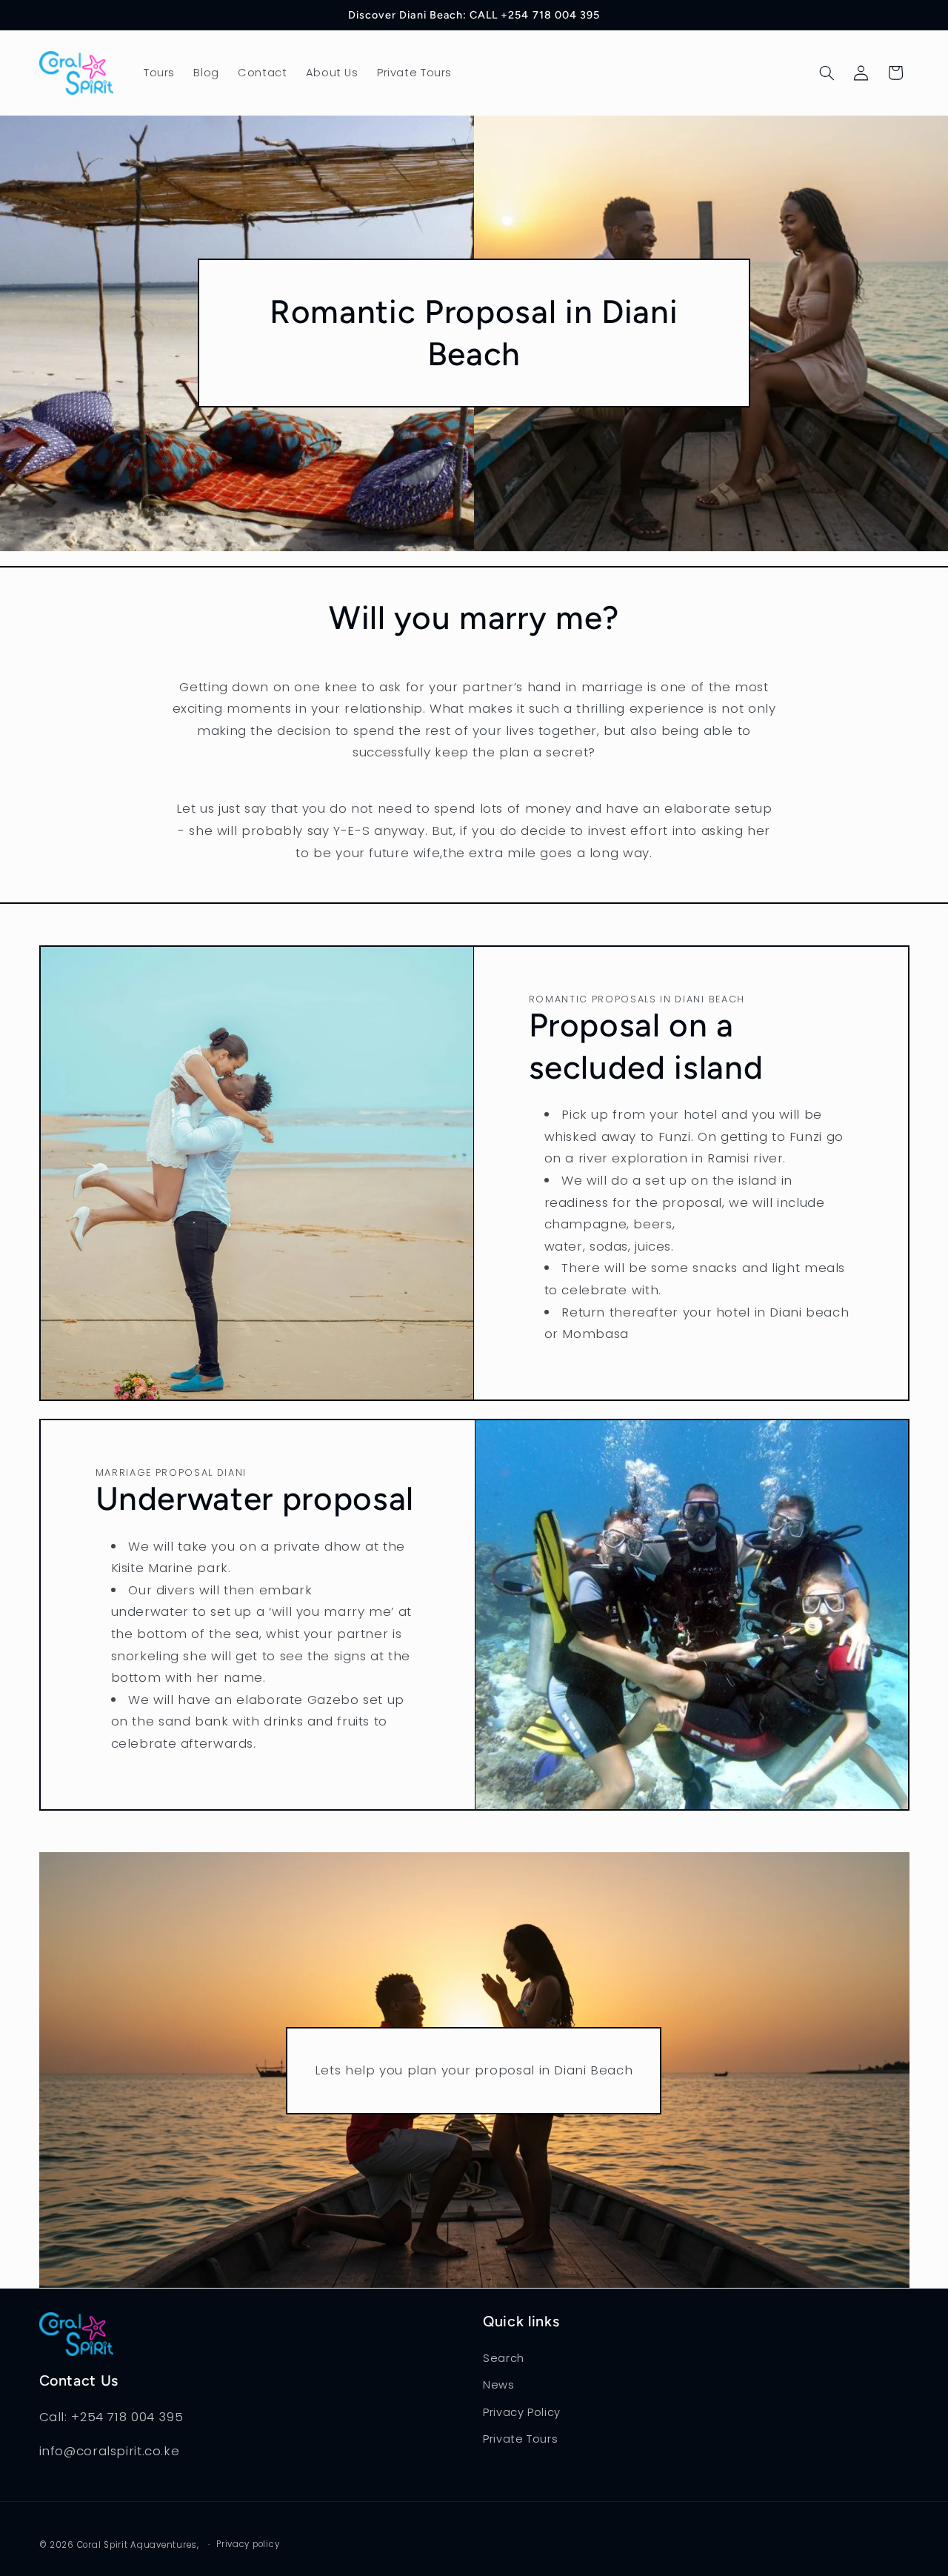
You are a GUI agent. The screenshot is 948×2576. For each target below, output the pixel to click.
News (499, 2385)
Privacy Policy (522, 2412)
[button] (827, 73)
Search (504, 2357)
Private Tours (520, 2439)
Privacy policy (248, 2544)
